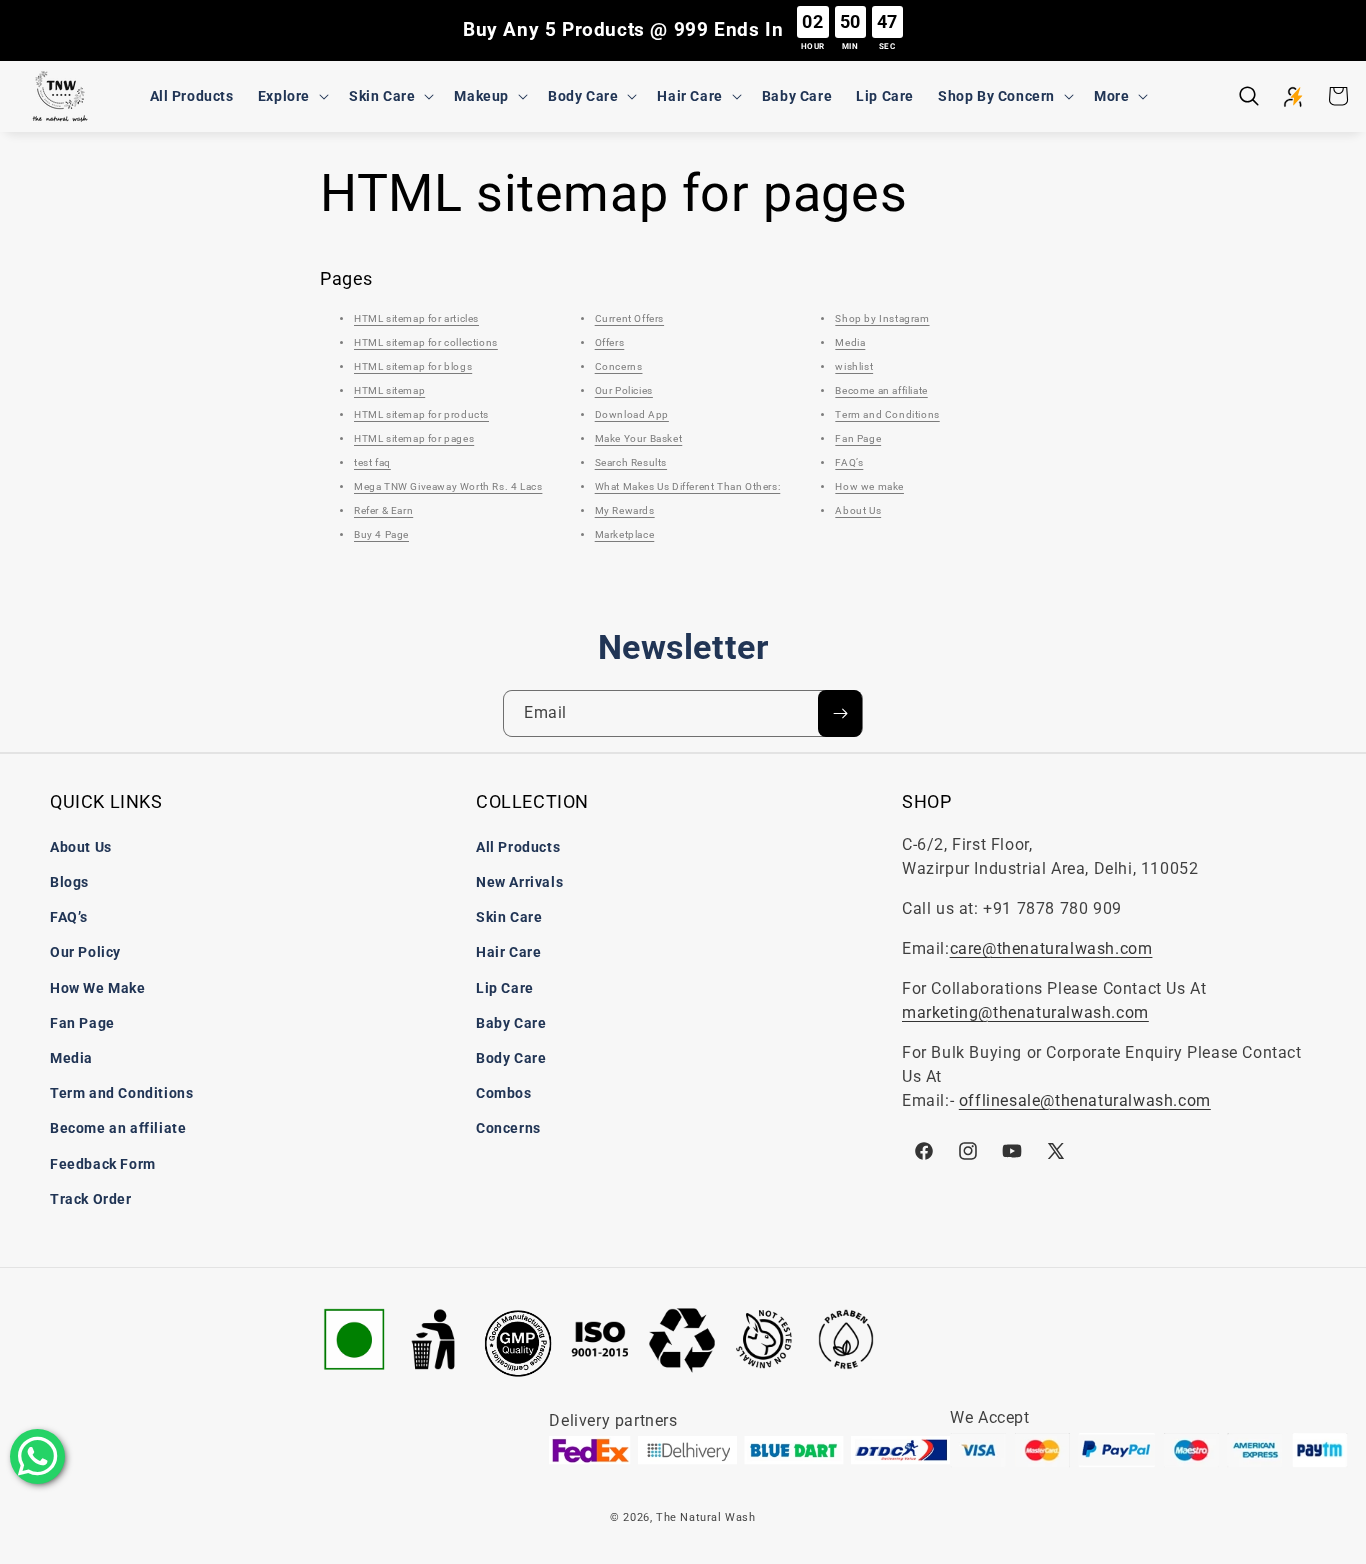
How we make (869, 486)
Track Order (91, 1199)
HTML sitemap (389, 390)
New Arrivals (519, 882)
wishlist (854, 366)
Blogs (69, 882)
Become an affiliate (881, 390)
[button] (291, 96)
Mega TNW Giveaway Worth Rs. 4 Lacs (448, 486)
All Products (518, 847)
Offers (610, 342)
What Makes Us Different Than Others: (688, 486)
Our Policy (85, 952)
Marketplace (625, 534)
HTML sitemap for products (421, 414)
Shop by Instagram (882, 318)
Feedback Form (103, 1164)
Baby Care (511, 1023)
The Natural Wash (706, 1517)
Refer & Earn (383, 510)
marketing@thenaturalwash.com (1025, 1012)
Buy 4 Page (381, 534)
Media (850, 342)
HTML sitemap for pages (414, 438)
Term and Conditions (887, 414)
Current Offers (629, 318)
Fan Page (858, 438)
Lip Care (505, 988)
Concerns (619, 366)
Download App (632, 414)
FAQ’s (849, 462)
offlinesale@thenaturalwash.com (1085, 1100)
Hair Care (508, 952)
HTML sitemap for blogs (413, 366)
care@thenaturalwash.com (1051, 948)
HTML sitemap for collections (426, 342)
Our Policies (624, 390)
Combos (504, 1093)
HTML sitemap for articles (416, 318)
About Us (858, 510)
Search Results (631, 462)
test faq (372, 462)
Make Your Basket (639, 438)
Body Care (511, 1058)
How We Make (98, 988)
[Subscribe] (840, 713)
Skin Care (509, 917)
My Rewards (625, 510)
